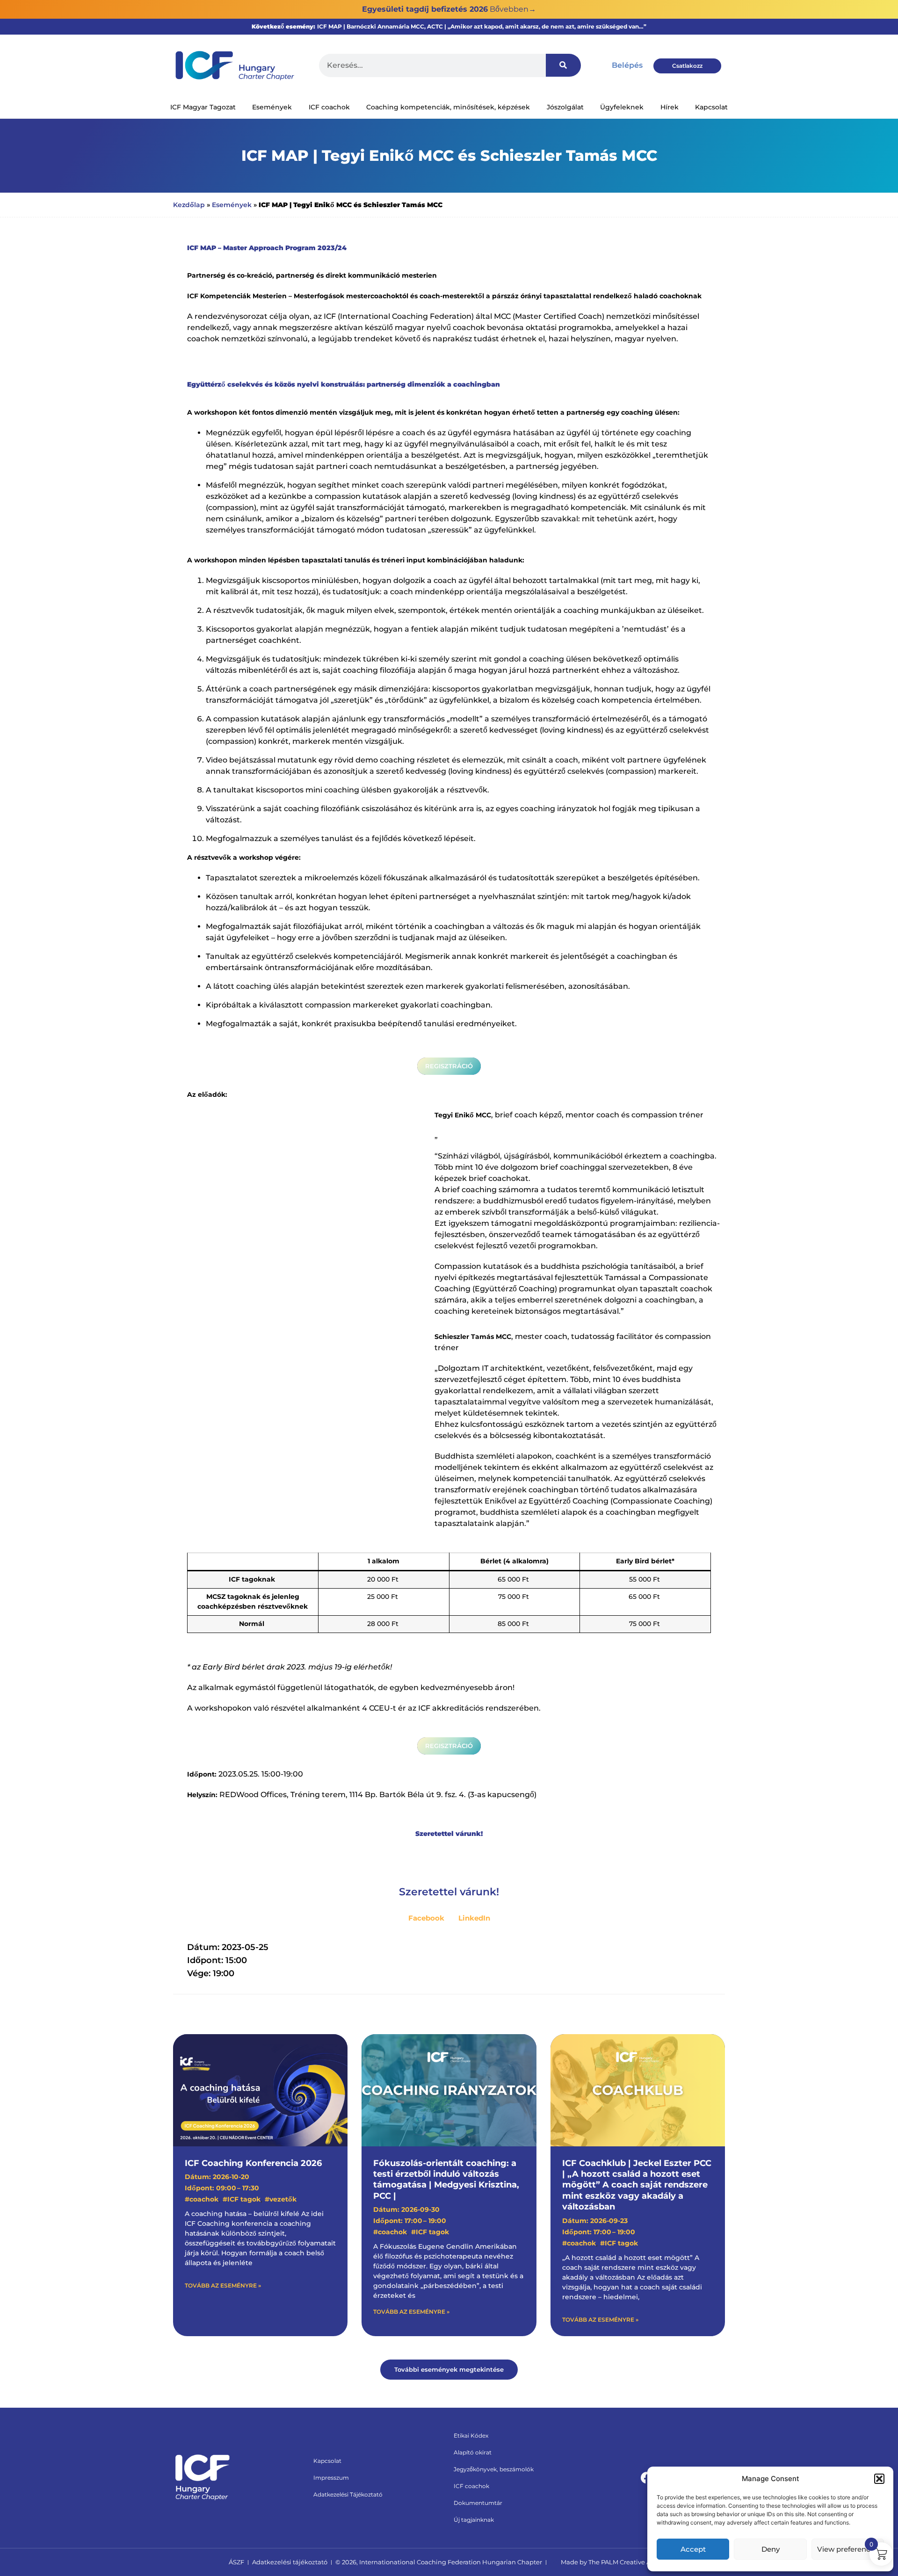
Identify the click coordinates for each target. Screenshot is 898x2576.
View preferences (848, 2549)
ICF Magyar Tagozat (203, 107)
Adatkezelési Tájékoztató (348, 2494)
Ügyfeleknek (622, 107)
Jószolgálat (565, 107)
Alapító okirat (473, 2452)
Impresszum (331, 2478)
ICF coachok (329, 107)
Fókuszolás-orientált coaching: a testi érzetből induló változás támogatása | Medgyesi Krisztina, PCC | (446, 2180)
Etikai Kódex (471, 2436)
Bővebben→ (513, 9)
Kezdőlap (189, 205)
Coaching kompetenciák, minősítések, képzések (448, 107)
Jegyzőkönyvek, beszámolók (494, 2469)
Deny (771, 2549)
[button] (879, 2479)
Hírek (670, 107)
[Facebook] (647, 2478)
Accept (693, 2549)
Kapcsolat (711, 107)
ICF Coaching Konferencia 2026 (253, 2163)
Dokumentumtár (478, 2503)
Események (272, 107)
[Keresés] (563, 65)
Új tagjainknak (474, 2520)
